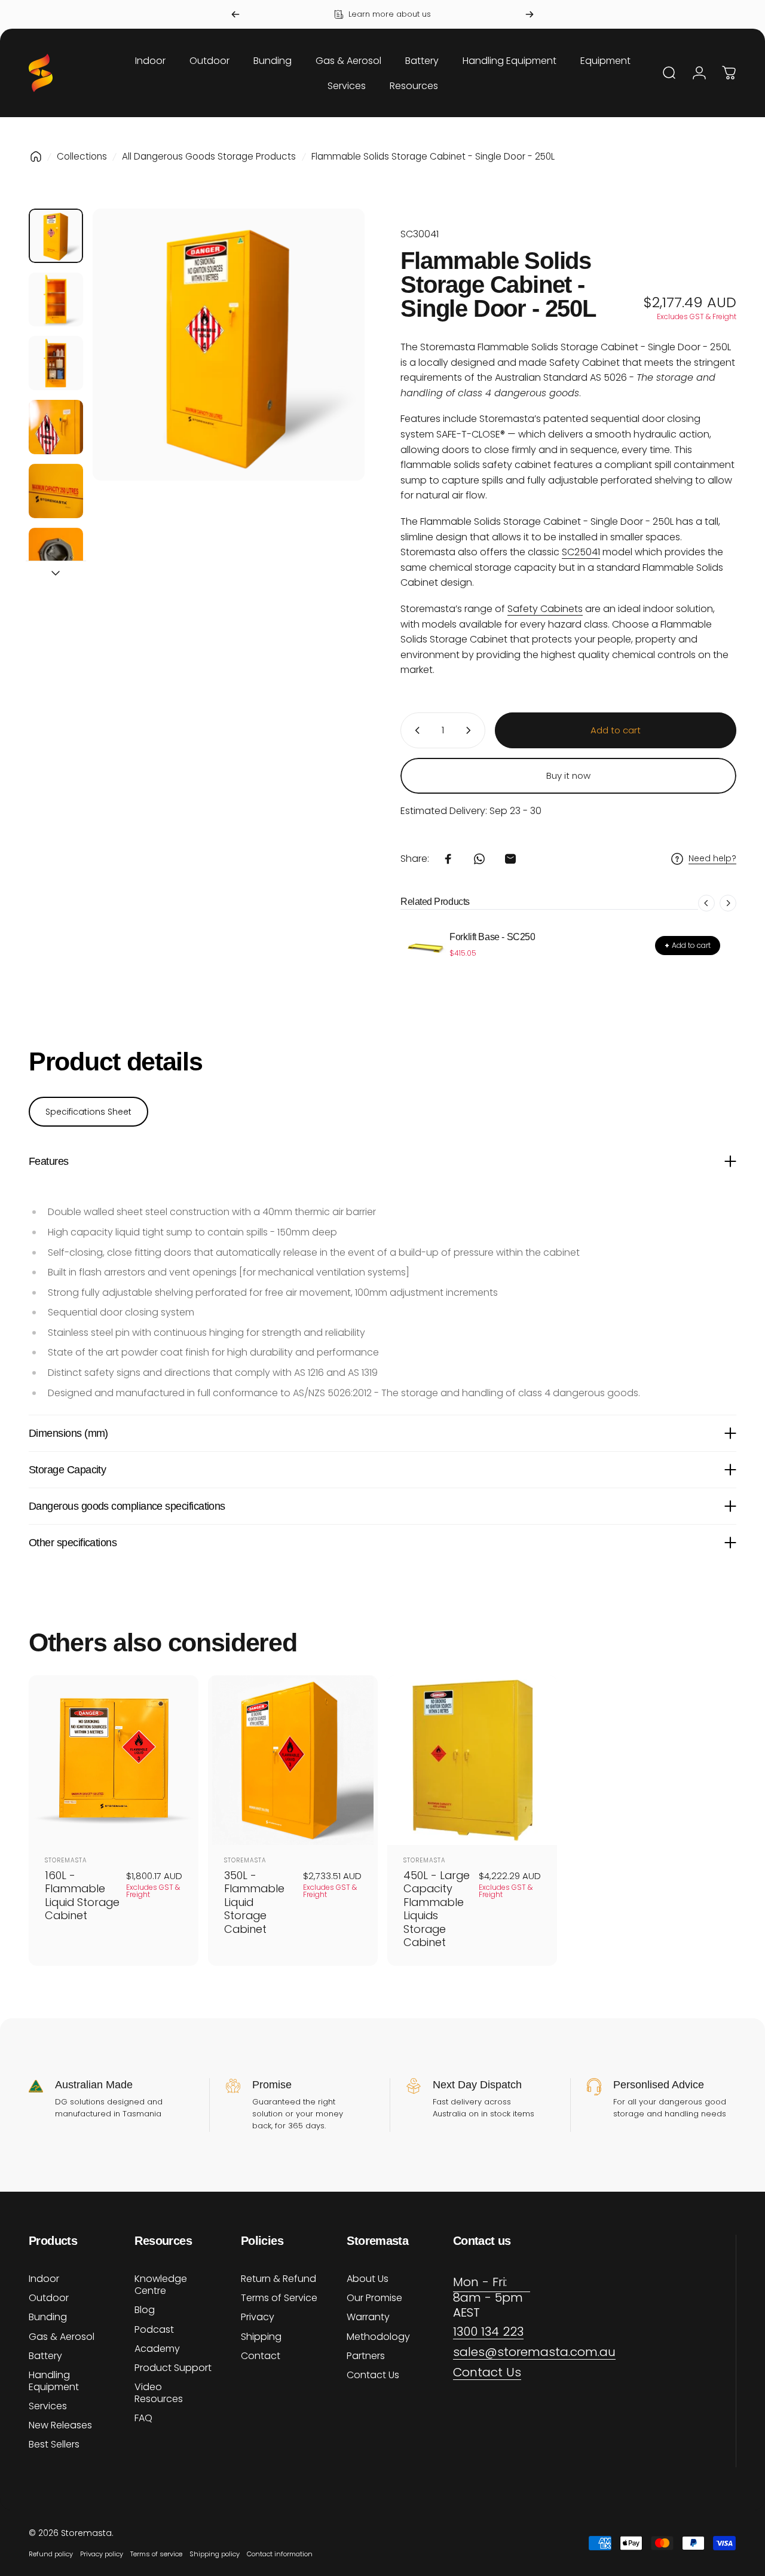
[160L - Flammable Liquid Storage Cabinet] (114, 1760)
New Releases (60, 2425)
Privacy (258, 2317)
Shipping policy (215, 2554)
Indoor (44, 2279)
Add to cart (688, 945)
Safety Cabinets (545, 609)
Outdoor (49, 2298)
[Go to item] (56, 236)
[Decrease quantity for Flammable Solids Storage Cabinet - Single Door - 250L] (415, 730)
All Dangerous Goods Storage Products (209, 156)
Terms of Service (279, 2298)
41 (581, 552)
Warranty (368, 2317)
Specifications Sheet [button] (88, 1112)
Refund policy (51, 2554)
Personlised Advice (659, 2085)
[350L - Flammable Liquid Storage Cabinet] (293, 1760)
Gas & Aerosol (62, 2337)
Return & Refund (279, 2279)
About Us (368, 2279)
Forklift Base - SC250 (492, 937)
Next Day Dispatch (477, 2085)
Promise (272, 2085)
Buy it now (568, 775)
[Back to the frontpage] (36, 157)
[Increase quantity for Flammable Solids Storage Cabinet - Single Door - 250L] (471, 730)
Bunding (48, 2317)
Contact (261, 2356)
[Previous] (235, 14)
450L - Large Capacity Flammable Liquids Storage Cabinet (437, 1909)
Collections (82, 156)
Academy (157, 2349)
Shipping (261, 2337)
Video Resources (159, 2393)
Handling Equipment (54, 2381)
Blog (145, 2310)
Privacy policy (102, 2554)
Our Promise (374, 2298)
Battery (45, 2356)
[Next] (530, 14)
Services (48, 2406)
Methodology (378, 2337)
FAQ (143, 2418)
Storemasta (66, 1860)
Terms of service (156, 2554)
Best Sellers (54, 2445)
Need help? (712, 859)
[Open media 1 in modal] (229, 345)
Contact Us (373, 2375)
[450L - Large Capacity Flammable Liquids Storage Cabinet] (472, 1760)
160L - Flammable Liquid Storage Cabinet (82, 1896)
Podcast (154, 2330)
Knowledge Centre (161, 2285)
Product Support (173, 2368)
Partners (366, 2356)
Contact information (280, 2554)
